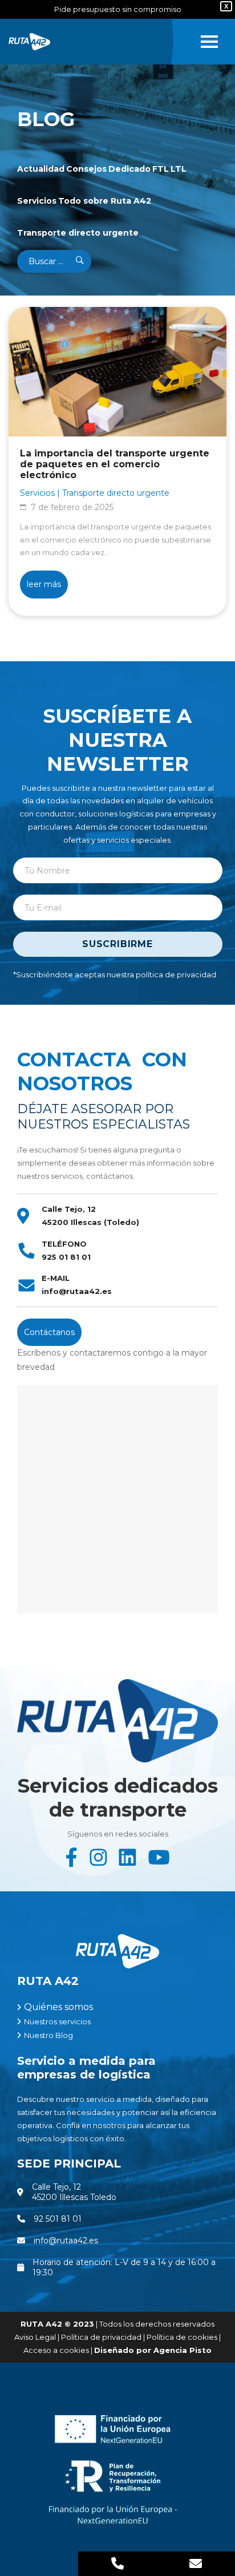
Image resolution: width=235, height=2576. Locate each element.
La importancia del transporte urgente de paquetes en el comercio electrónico (115, 464)
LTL (179, 169)
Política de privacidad (101, 2337)
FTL (161, 169)
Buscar (72, 261)
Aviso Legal (35, 2337)
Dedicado (129, 169)
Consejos (86, 169)
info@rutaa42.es (77, 1291)
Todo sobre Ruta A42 (105, 201)
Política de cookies (182, 2337)
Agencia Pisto (183, 2350)
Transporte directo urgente (78, 233)
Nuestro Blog (48, 2035)
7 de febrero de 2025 (72, 507)
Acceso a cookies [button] (56, 2350)
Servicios (37, 201)
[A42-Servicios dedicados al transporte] (32, 42)
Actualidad (41, 169)
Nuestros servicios (57, 2021)
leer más (44, 584)
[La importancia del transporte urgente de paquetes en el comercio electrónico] (117, 372)
